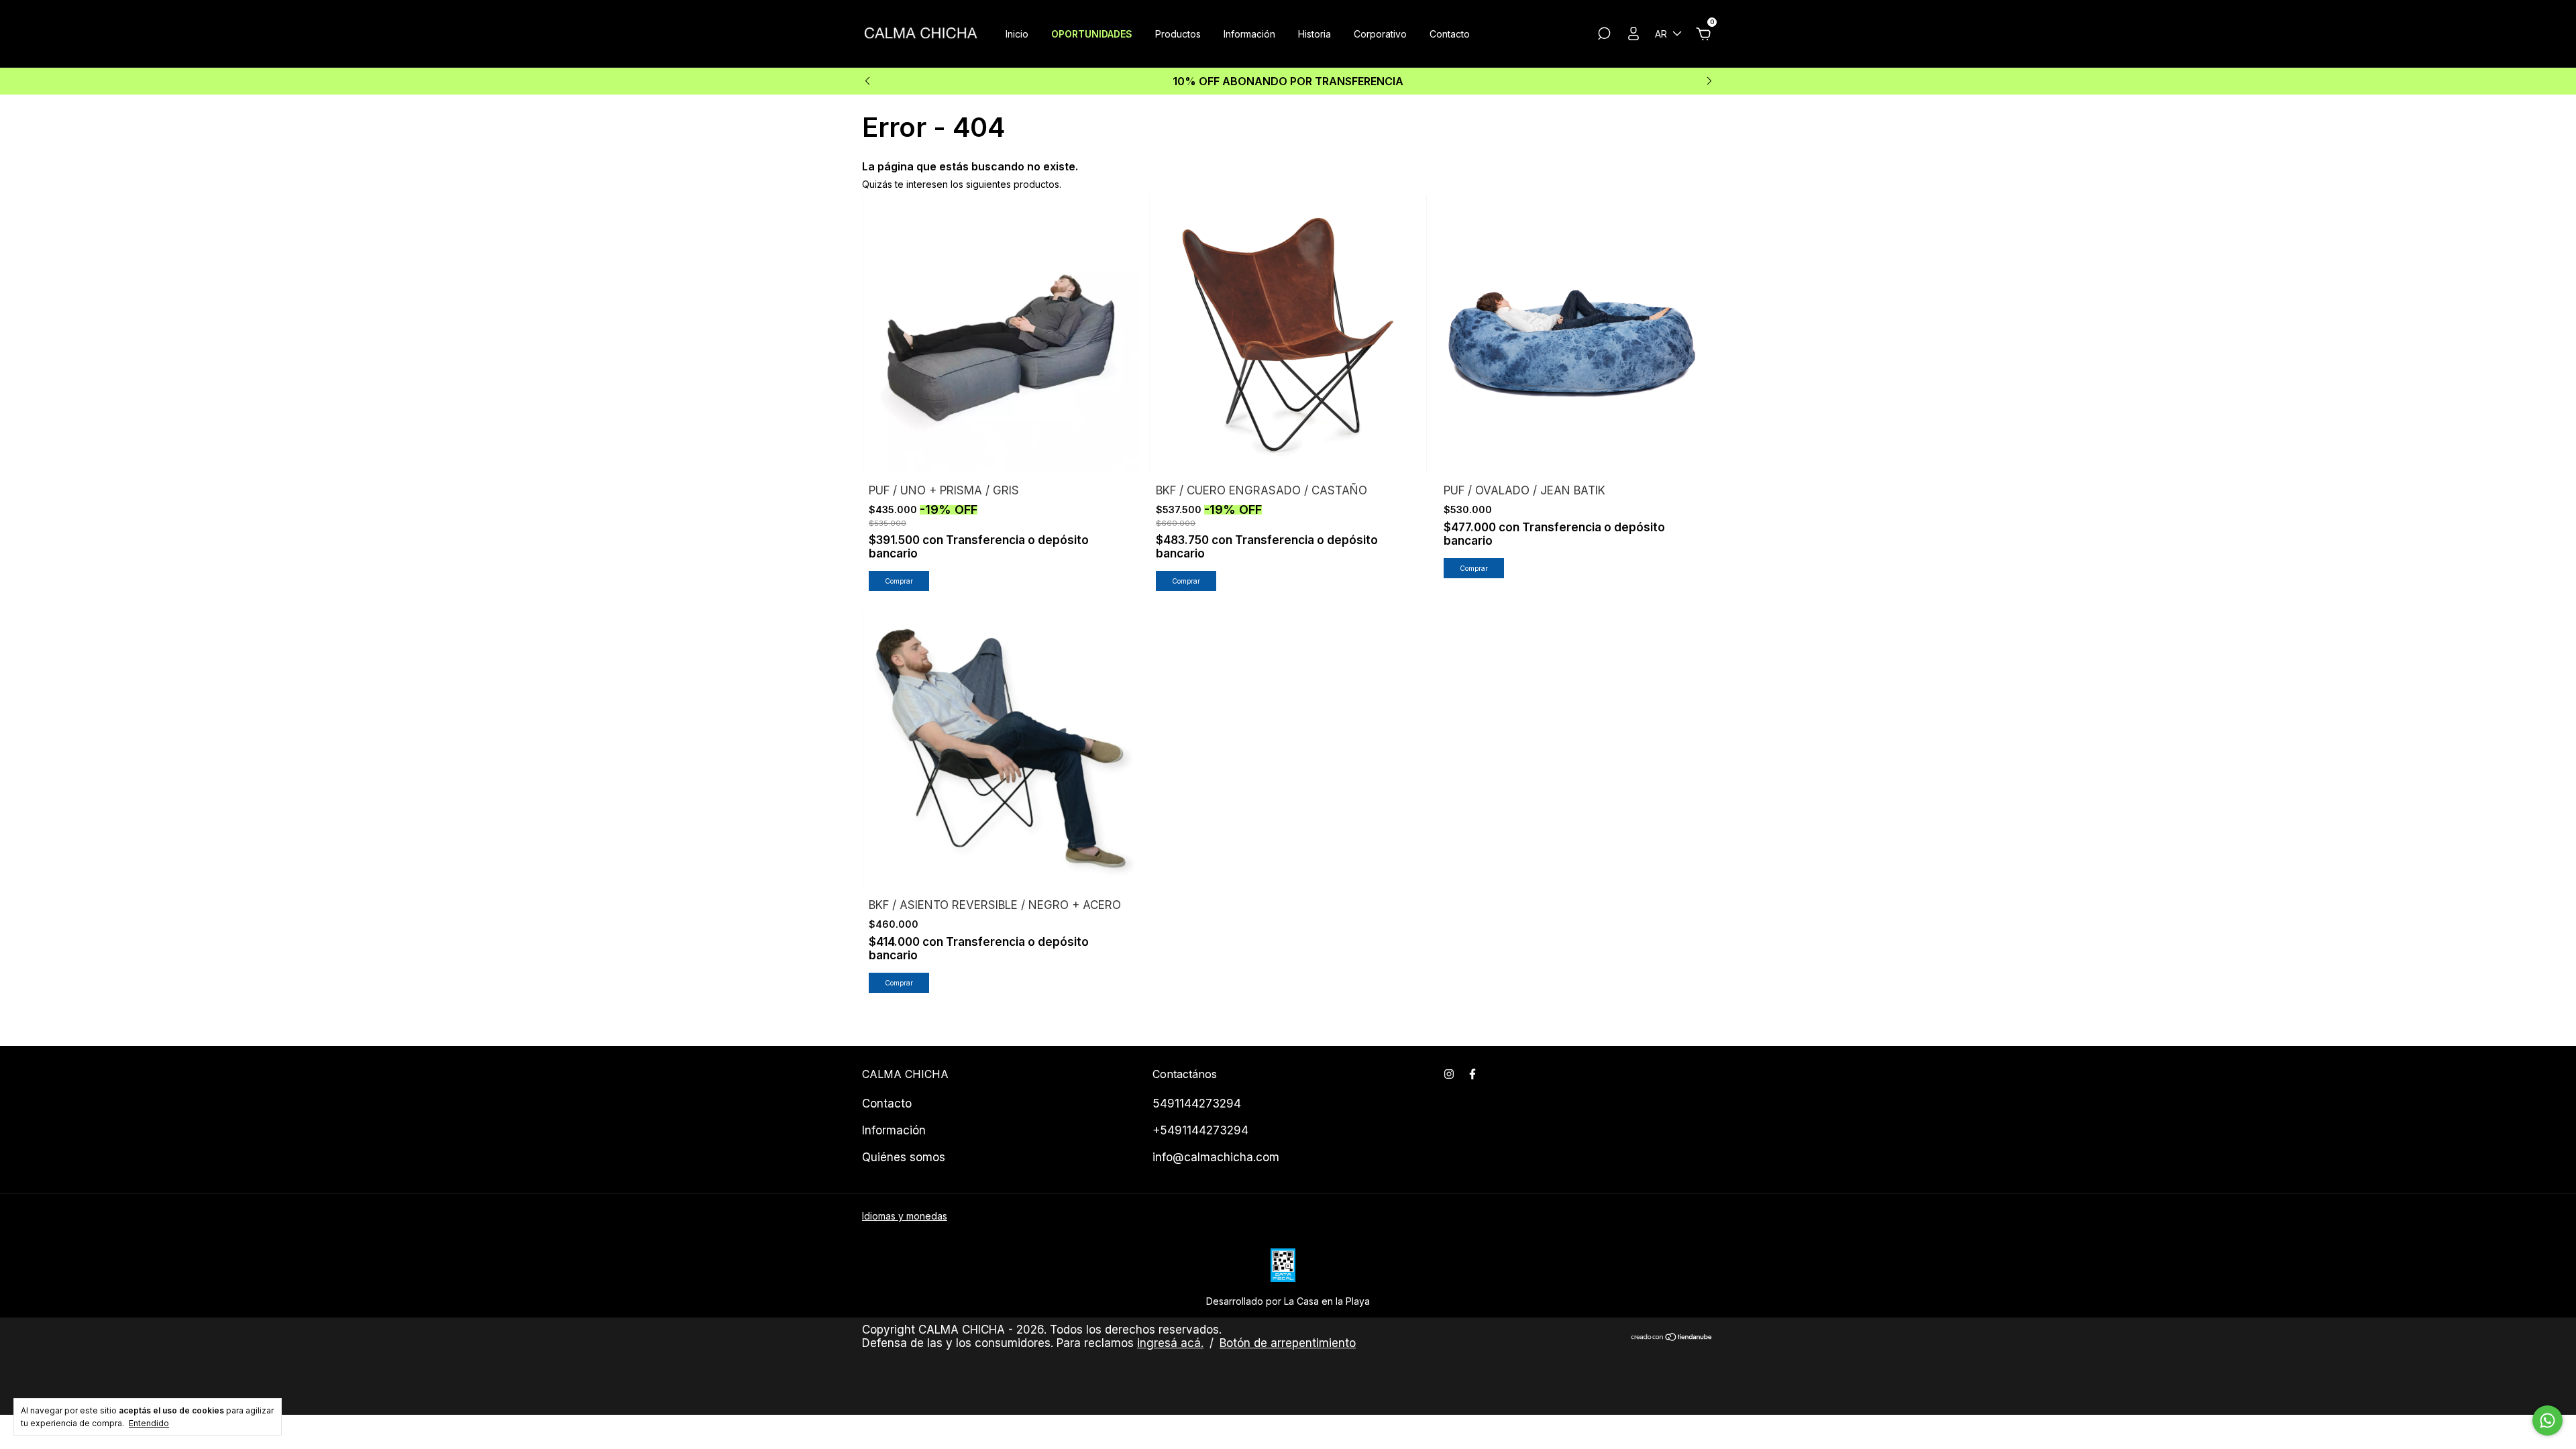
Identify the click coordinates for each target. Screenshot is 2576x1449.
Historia (1314, 34)
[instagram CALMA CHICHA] (1449, 1074)
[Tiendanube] (1672, 1338)
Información (1249, 34)
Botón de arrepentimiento (1288, 1343)
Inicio (1017, 34)
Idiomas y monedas (905, 1216)
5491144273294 (1197, 1104)
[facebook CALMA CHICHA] (1472, 1074)
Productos (1178, 34)
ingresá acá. (1170, 1343)
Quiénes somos (904, 1157)
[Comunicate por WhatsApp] (2547, 1420)
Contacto (1450, 34)
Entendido (149, 1423)
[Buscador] (1604, 35)
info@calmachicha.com (1216, 1157)
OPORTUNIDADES (1092, 34)
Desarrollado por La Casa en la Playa (1288, 1301)
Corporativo (1380, 34)
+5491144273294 (1200, 1130)
